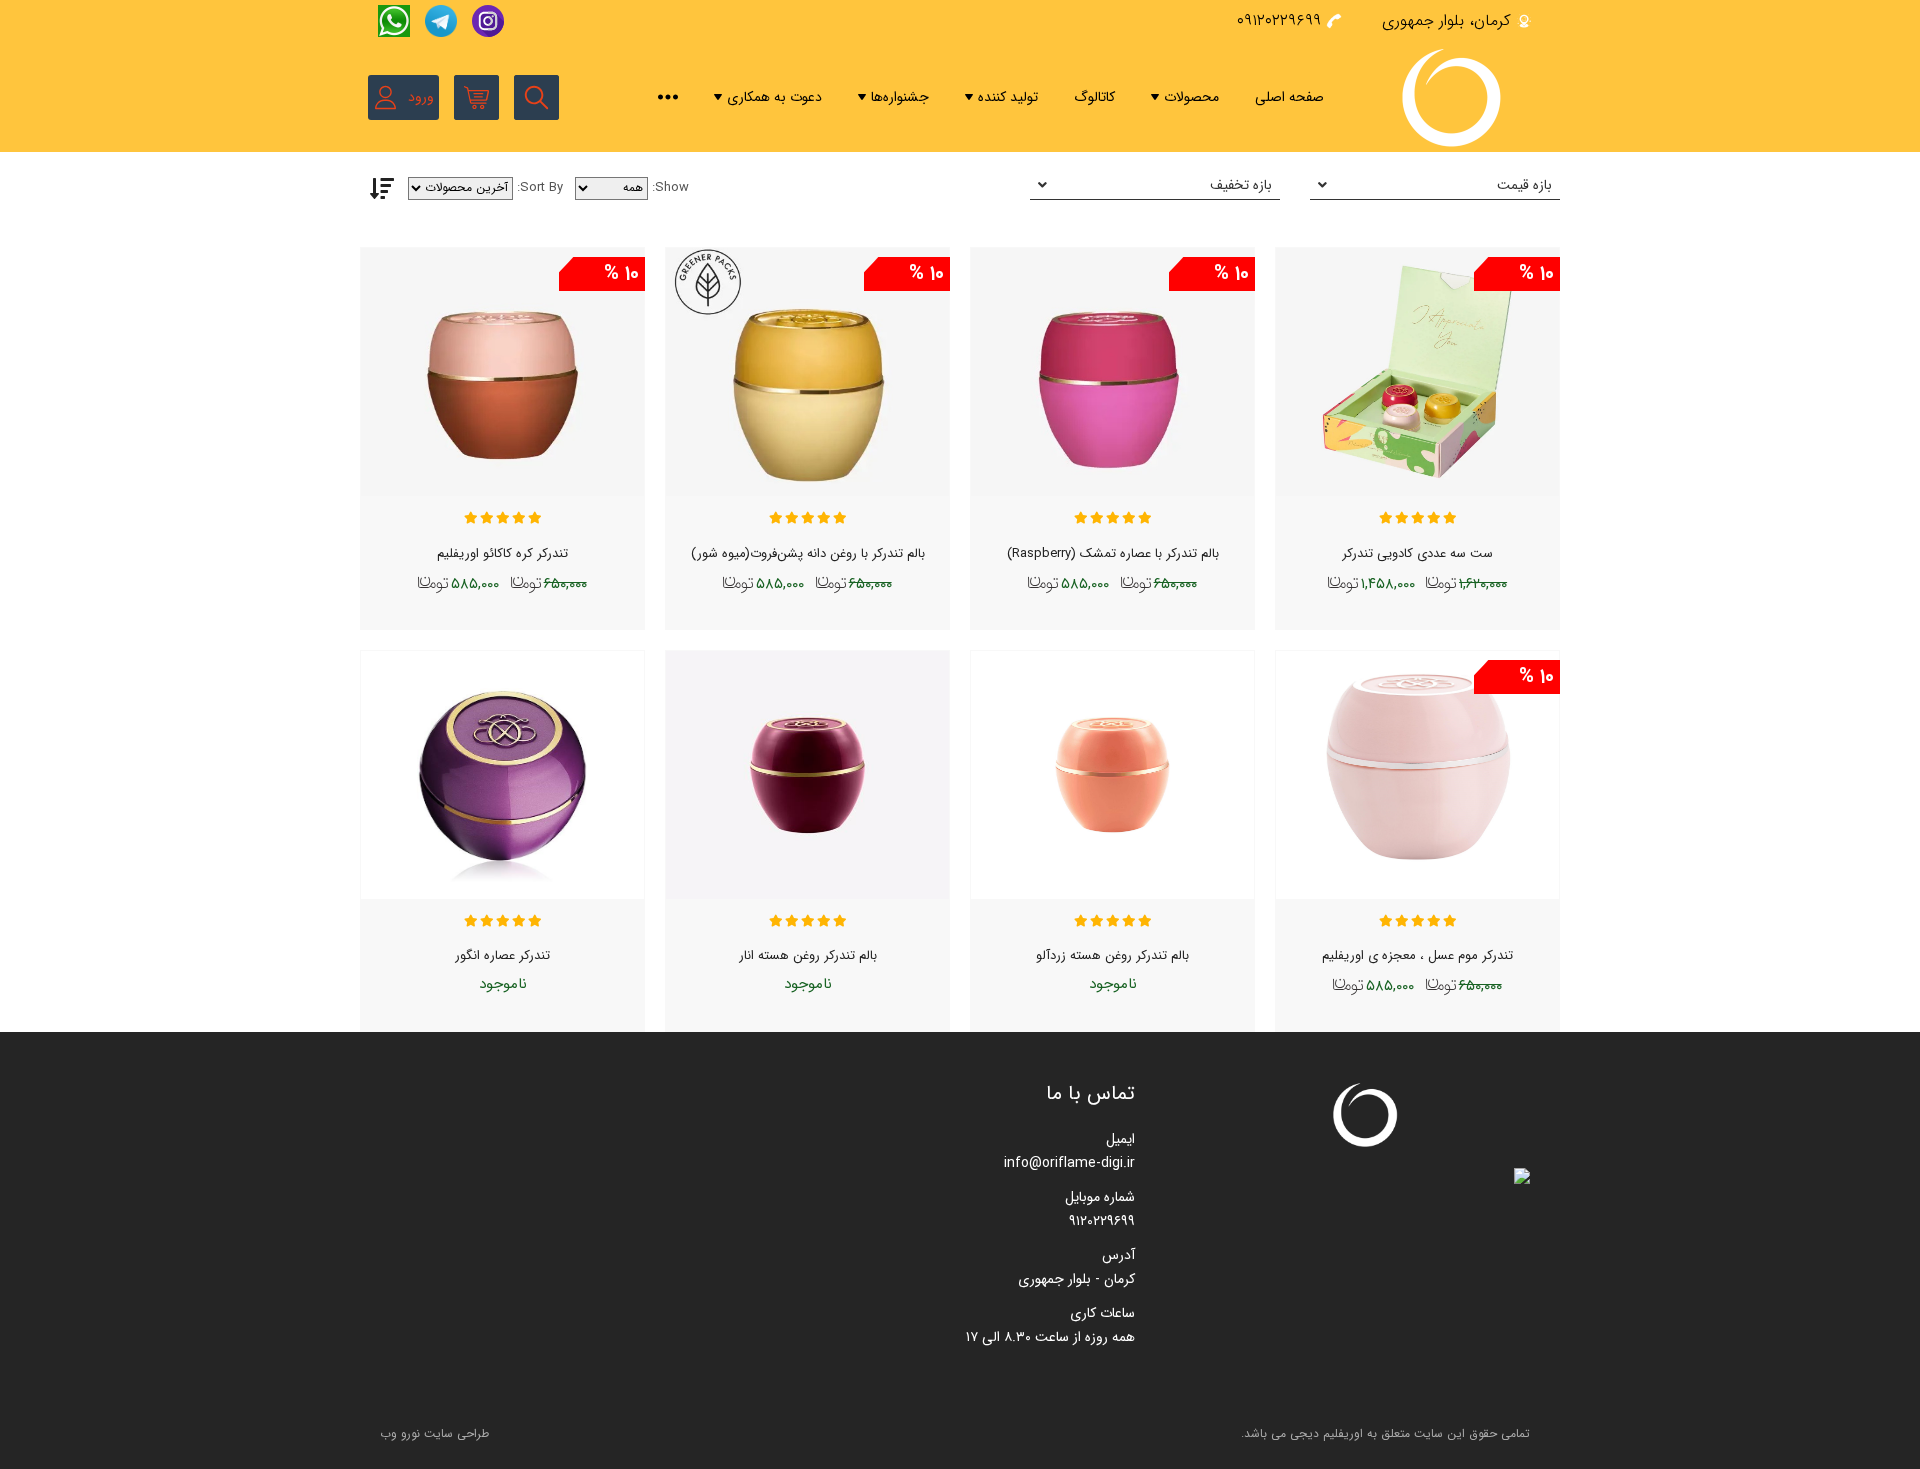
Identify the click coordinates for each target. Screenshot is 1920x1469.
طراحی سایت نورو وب (434, 1433)
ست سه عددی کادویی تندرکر (1417, 553)
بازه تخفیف (1241, 185)
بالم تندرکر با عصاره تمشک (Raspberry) (1113, 553)
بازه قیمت (1524, 185)
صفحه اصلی (1289, 97)
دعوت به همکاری (774, 97)
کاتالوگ (1094, 97)
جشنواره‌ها (900, 97)
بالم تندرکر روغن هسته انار (808, 955)
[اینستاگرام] (483, 21)
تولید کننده (1008, 97)
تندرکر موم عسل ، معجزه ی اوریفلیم (1417, 955)
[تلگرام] (438, 21)
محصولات (1191, 97)
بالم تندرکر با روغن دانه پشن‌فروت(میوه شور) (808, 553)
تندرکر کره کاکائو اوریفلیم (502, 553)
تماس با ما (1090, 1093)
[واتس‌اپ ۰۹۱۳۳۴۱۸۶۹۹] (391, 21)
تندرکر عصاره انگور (502, 955)
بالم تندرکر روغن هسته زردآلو (1112, 955)
